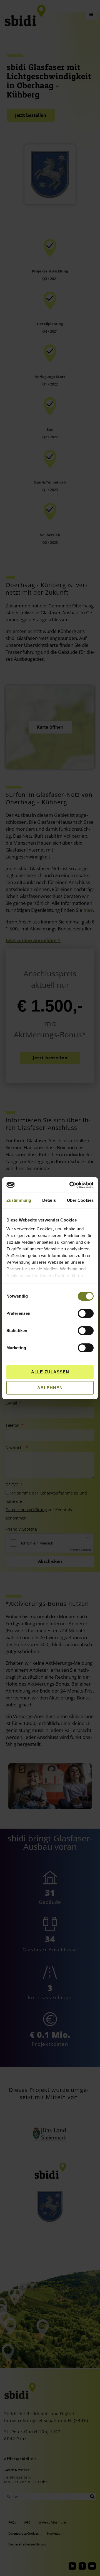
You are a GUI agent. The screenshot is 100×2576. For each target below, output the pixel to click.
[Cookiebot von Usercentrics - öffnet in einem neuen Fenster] (71, 1185)
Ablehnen (50, 1388)
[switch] (86, 1313)
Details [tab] (49, 1200)
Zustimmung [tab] (19, 1200)
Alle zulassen (50, 1372)
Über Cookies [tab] (80, 1200)
